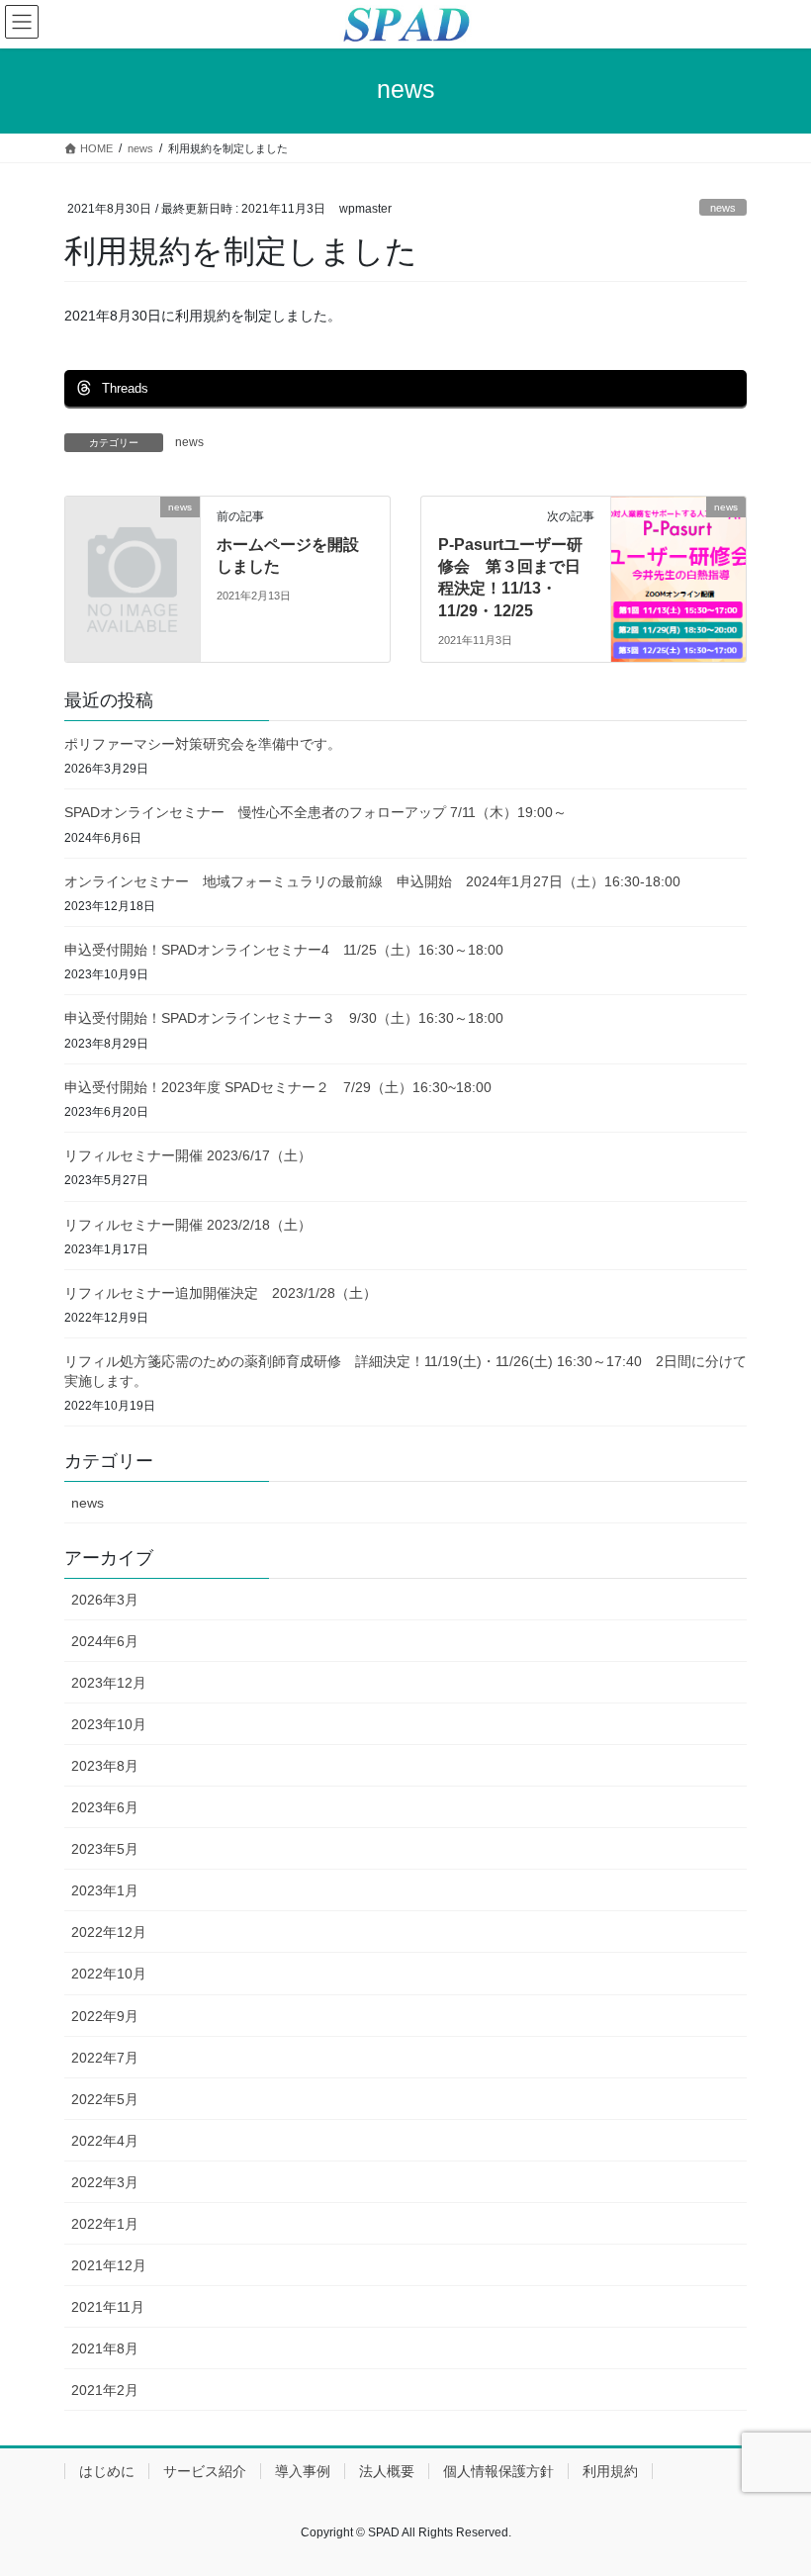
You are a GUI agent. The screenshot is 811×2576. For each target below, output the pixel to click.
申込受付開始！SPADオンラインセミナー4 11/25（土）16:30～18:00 (291, 950)
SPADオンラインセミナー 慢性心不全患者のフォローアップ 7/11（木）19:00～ (315, 812)
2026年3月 (105, 1600)
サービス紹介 (205, 2471)
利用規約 (610, 2471)
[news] (133, 536)
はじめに (107, 2471)
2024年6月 (105, 1641)
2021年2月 (105, 2390)
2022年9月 (105, 2016)
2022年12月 (109, 1932)
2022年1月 (105, 2224)
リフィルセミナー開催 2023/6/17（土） (188, 1155)
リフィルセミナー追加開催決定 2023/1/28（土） (221, 1293)
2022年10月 (109, 1974)
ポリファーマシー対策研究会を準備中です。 (203, 744)
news (723, 208)
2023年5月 (105, 1849)
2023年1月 (105, 1890)
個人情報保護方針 (498, 2471)
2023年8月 (105, 1766)
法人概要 (387, 2471)
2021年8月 (105, 2348)
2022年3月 (105, 2182)
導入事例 (303, 2471)
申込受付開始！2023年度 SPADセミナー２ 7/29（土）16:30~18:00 (278, 1087)
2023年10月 (109, 1724)
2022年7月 (105, 2058)
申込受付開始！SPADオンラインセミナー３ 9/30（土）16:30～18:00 (291, 1018)
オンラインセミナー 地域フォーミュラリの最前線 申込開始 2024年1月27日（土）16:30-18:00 (372, 881)
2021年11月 (108, 2307)
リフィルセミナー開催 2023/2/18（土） (188, 1225)
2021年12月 (109, 2265)
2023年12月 (109, 1683)
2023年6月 (105, 1807)
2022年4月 (105, 2141)
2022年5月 (105, 2099)
